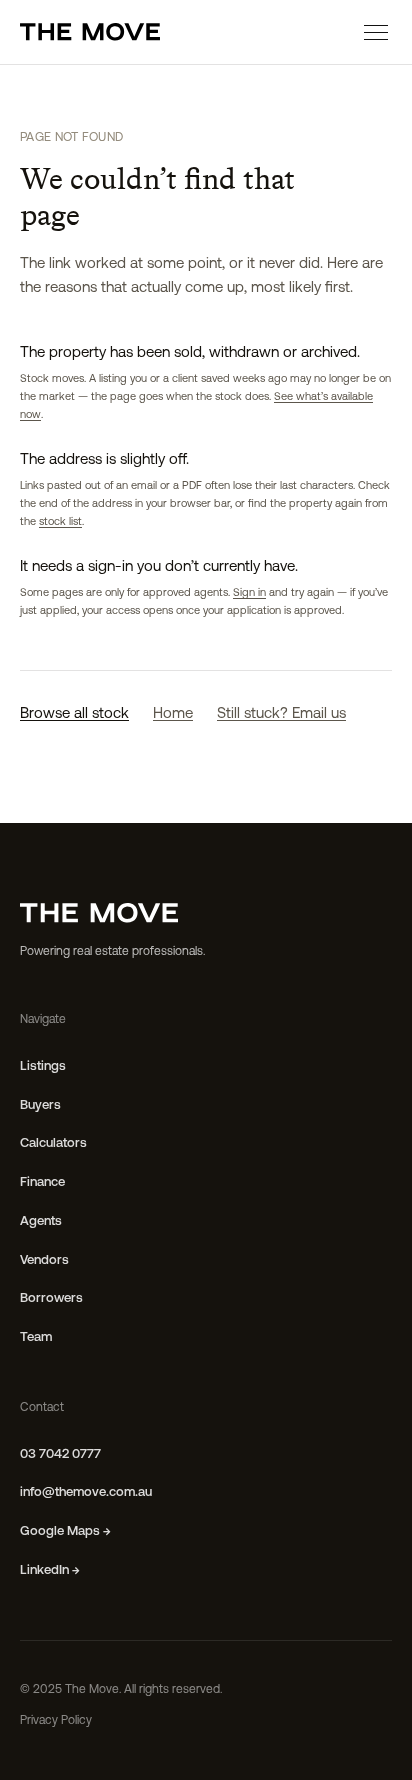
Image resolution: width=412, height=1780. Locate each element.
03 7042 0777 (60, 1454)
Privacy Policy (56, 1721)
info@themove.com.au (86, 1492)
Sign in (249, 593)
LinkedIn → (50, 1570)
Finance (42, 1182)
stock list (60, 522)
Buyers (40, 1105)
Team (36, 1337)
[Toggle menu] (376, 32)
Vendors (44, 1260)
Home (173, 714)
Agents (41, 1221)
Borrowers (51, 1298)
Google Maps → (65, 1531)
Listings (43, 1066)
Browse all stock (74, 714)
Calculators (53, 1143)
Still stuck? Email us (281, 714)
